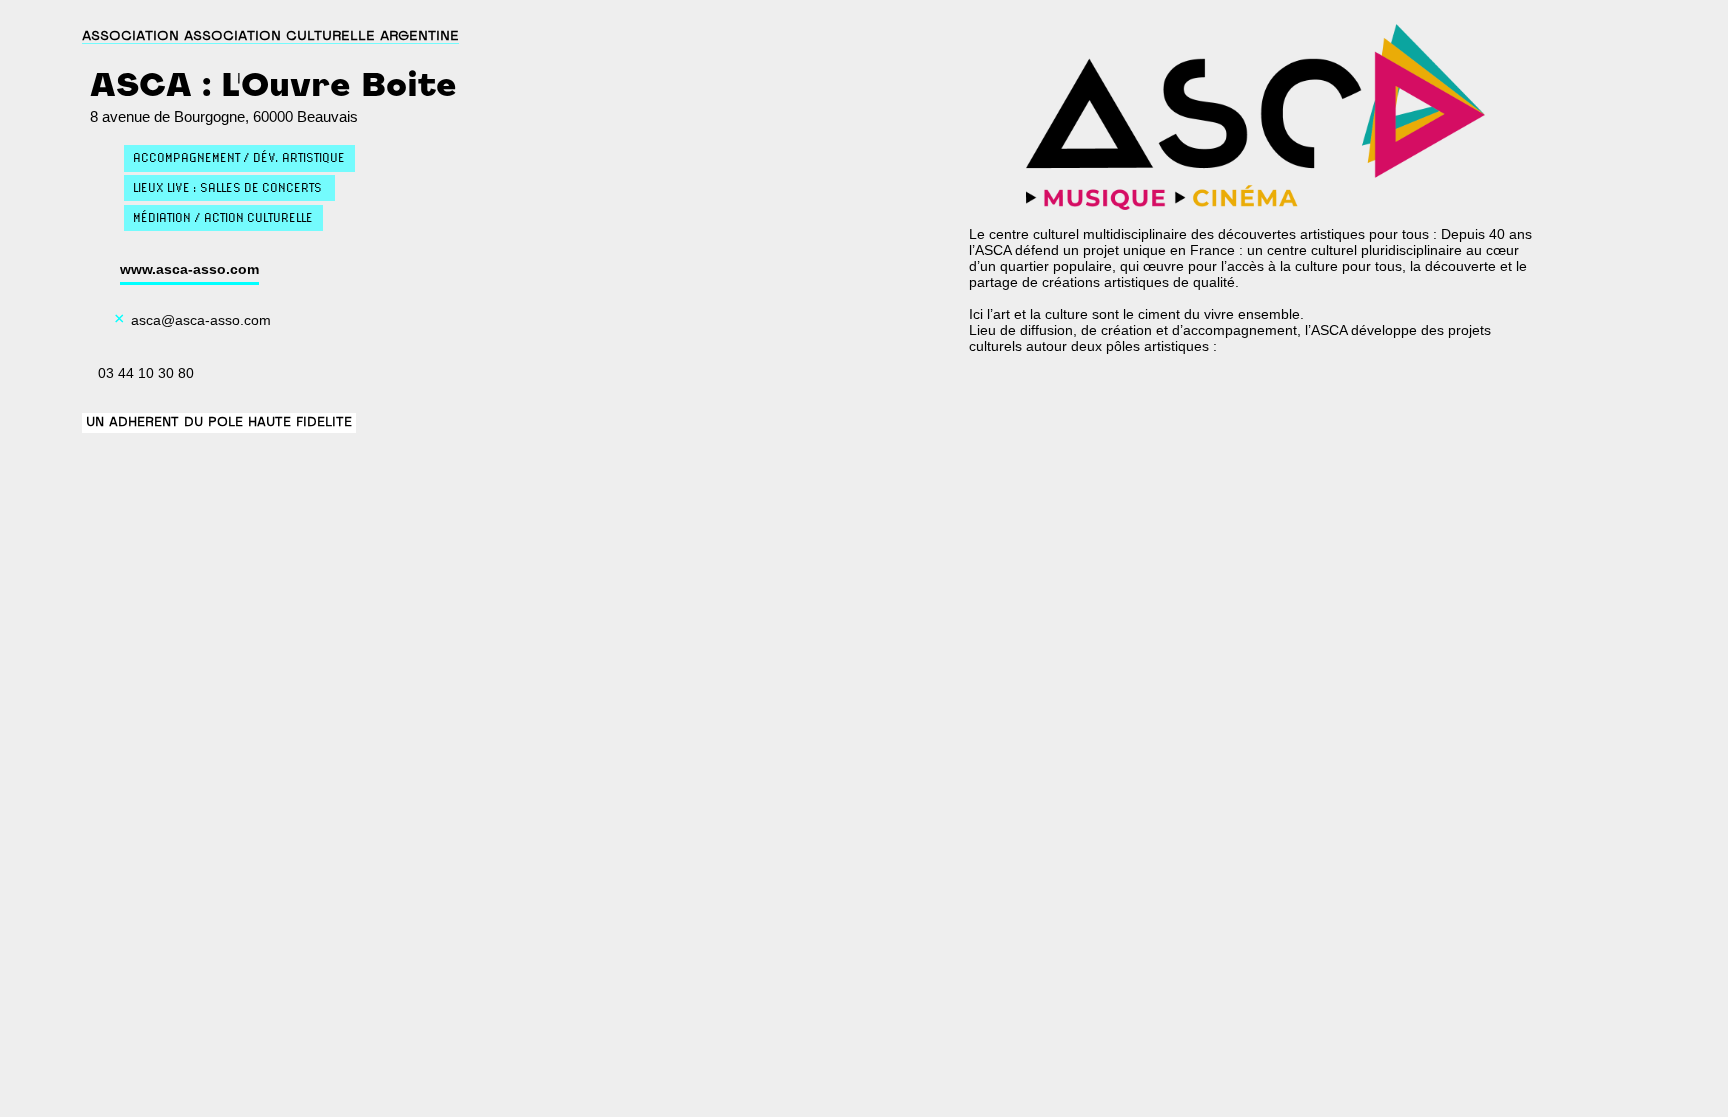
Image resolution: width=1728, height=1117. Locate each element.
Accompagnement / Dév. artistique (239, 157)
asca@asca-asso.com (201, 320)
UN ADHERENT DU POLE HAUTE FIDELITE (219, 423)
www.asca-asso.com (189, 269)
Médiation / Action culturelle (223, 217)
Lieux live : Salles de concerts (229, 187)
